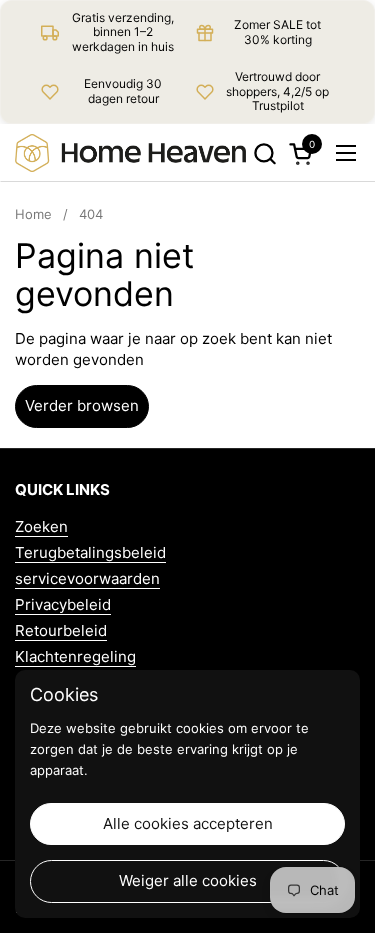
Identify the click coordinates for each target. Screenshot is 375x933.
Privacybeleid (63, 604)
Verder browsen (82, 405)
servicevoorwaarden (87, 578)
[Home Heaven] (130, 153)
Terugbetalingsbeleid (90, 552)
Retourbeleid (61, 630)
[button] (264, 153)
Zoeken (41, 526)
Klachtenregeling (75, 656)
